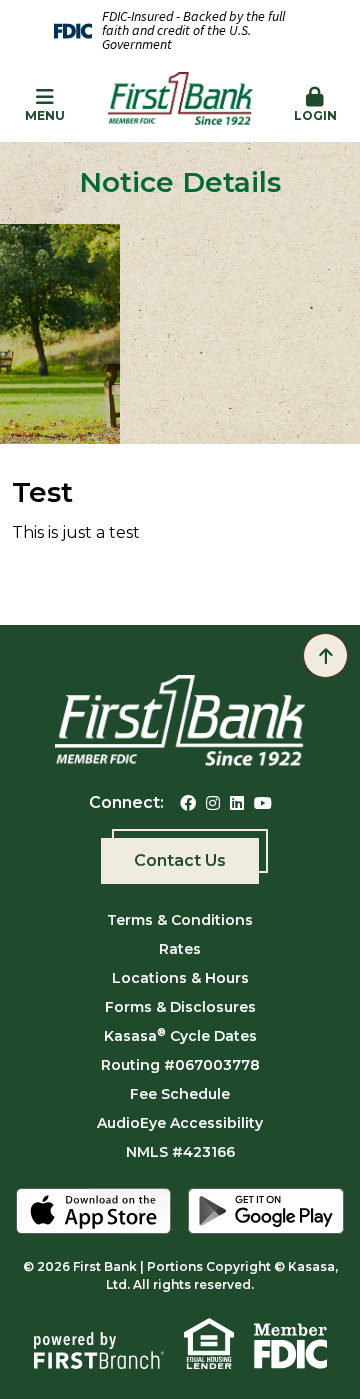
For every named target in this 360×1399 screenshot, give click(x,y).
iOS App (94, 1211)
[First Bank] (180, 104)
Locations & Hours (180, 978)
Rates (180, 949)
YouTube (263, 803)
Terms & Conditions (180, 920)
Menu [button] (45, 115)
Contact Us (180, 860)
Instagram (213, 803)
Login (315, 115)
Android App (266, 1211)
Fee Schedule (180, 1094)
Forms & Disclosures (180, 1007)
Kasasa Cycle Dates (180, 1036)
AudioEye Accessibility (180, 1123)
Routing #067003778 (180, 1065)
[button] (315, 106)
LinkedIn (237, 803)
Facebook (188, 803)
